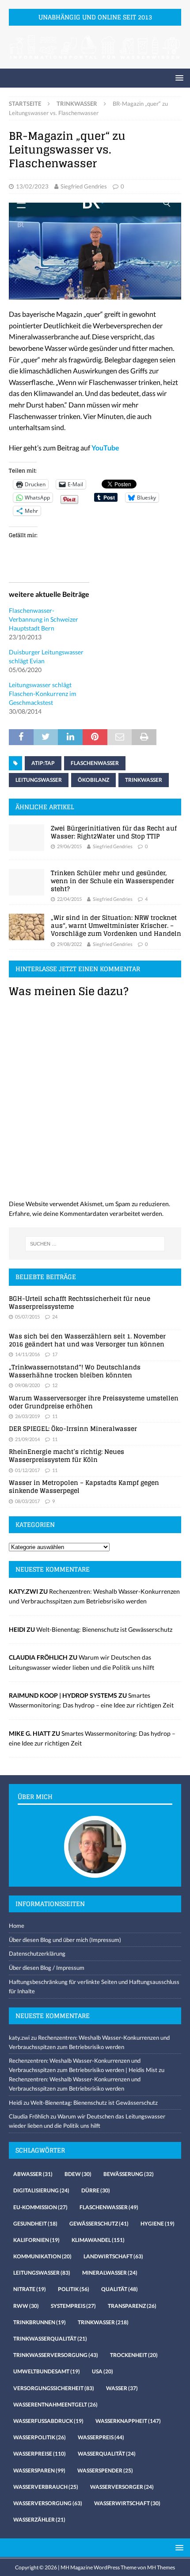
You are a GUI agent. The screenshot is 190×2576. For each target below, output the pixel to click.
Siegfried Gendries (84, 186)
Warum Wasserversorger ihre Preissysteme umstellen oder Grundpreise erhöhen (94, 1402)
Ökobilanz (93, 780)
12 (55, 1385)
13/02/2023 (32, 186)
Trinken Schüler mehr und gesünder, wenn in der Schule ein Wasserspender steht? (112, 881)
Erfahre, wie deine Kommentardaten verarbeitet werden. (86, 1213)
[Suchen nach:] (95, 1244)
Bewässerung (129, 2174)
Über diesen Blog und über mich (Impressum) (65, 1940)
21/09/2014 (27, 1439)
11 (55, 1416)
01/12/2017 (27, 1470)
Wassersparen (39, 2470)
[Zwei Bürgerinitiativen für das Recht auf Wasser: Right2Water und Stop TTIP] (27, 838)
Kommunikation (42, 2256)
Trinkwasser (144, 780)
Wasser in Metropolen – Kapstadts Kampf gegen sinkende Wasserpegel (84, 1486)
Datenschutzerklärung (37, 1953)
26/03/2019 (27, 1416)
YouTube (105, 448)
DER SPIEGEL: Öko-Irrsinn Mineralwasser (73, 1428)
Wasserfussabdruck (48, 2421)
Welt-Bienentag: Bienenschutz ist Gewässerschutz (104, 1629)
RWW (26, 2306)
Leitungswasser (39, 780)
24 (55, 1317)
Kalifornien (36, 2240)
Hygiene (158, 2224)
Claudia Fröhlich (29, 2116)
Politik (74, 2289)
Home (17, 1926)
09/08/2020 (27, 1385)
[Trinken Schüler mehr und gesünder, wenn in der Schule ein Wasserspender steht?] (27, 882)
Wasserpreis (101, 2437)
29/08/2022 (69, 944)
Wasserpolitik (40, 2437)
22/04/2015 (69, 899)
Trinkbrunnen (40, 2322)
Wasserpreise (40, 2454)
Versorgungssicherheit (54, 2388)
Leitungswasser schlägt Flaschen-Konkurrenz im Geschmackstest (43, 694)
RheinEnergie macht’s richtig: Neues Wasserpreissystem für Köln (66, 1455)
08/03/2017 (27, 1501)
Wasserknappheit (128, 2421)
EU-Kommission (40, 2207)
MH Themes (161, 2567)
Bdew (78, 2174)
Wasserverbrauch (46, 2487)
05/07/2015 (27, 1317)
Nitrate (30, 2289)
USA (103, 2371)
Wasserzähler (39, 2520)
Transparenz (132, 2306)
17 (55, 1354)
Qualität (120, 2289)
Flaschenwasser (95, 763)
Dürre (96, 2190)
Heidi (15, 2103)
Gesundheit (35, 2224)
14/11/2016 (27, 1354)
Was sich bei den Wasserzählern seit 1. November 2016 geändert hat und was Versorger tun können (87, 1340)
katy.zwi (19, 2038)
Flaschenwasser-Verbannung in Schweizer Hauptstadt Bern (44, 619)
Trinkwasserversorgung (56, 2355)
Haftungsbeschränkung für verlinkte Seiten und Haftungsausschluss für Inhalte (94, 1986)
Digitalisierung (41, 2190)
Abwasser (33, 2174)
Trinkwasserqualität (50, 2339)
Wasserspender (105, 2470)
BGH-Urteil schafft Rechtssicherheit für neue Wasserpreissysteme (80, 1302)
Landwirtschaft (113, 2256)
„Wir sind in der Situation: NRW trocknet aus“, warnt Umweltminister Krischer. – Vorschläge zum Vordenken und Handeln (116, 925)
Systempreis (73, 2306)
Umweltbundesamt (47, 2371)
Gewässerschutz (99, 2224)
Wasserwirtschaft (127, 2503)
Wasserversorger (122, 2487)
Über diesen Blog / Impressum (47, 1968)
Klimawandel (98, 2240)
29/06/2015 (69, 846)
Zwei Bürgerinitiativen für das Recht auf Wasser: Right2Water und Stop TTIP (114, 832)
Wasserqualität (107, 2454)
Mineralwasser (110, 2273)
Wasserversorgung (48, 2503)
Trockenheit (134, 2355)
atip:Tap (43, 763)
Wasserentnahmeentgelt (55, 2405)
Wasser (122, 2388)
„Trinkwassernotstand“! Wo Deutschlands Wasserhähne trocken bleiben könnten (75, 1371)
